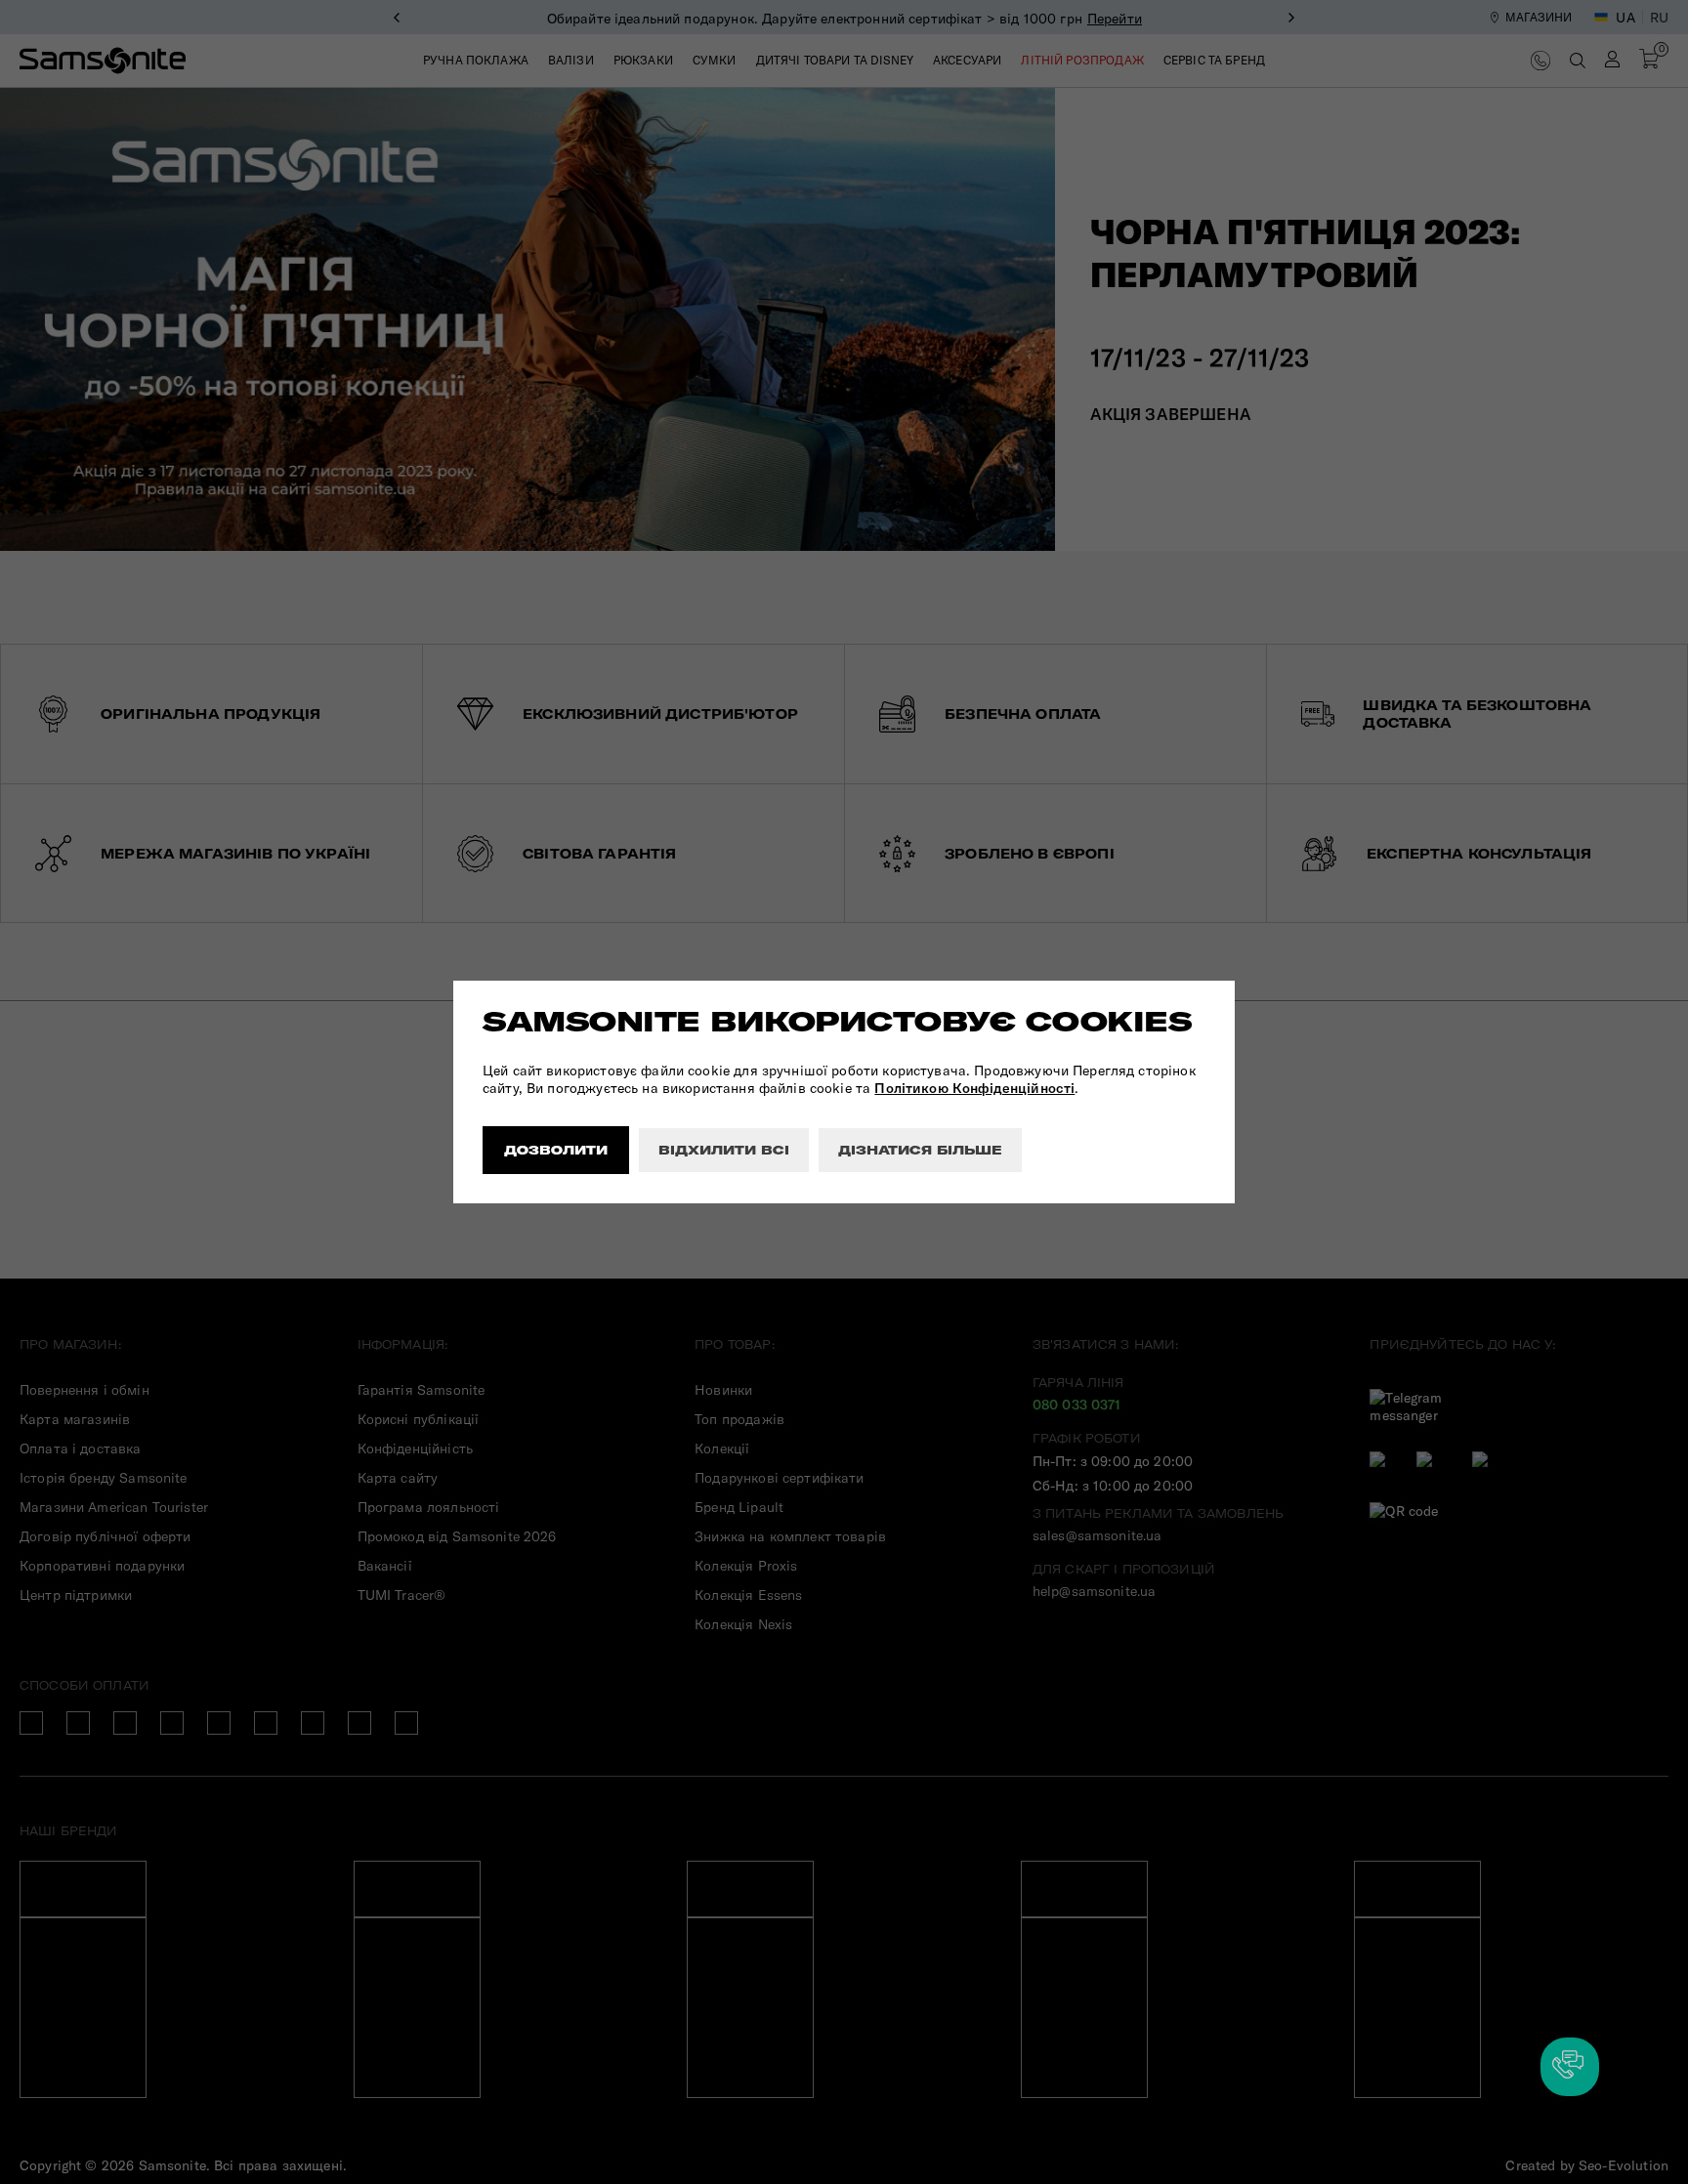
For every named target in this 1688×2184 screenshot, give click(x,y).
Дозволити (556, 1150)
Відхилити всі (724, 1150)
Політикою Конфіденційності (974, 1088)
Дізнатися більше (920, 1150)
